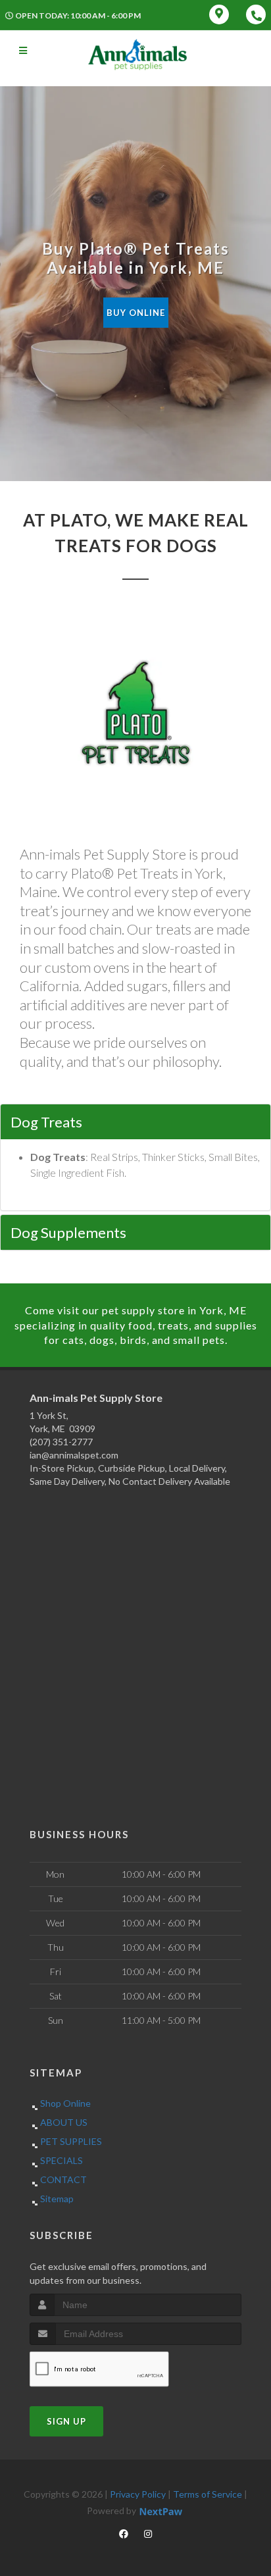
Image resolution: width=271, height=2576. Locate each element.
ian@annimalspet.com (74, 1455)
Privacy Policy (138, 2494)
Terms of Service (208, 2494)
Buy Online (136, 313)
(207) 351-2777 (61, 1442)
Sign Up (66, 2421)
